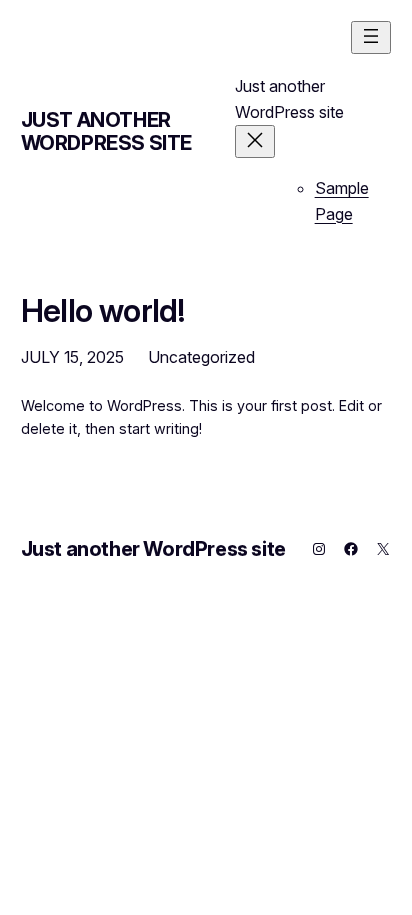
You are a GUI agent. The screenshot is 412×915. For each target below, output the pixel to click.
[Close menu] (255, 141)
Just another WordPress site (106, 131)
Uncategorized (201, 357)
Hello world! (102, 311)
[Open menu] (371, 37)
